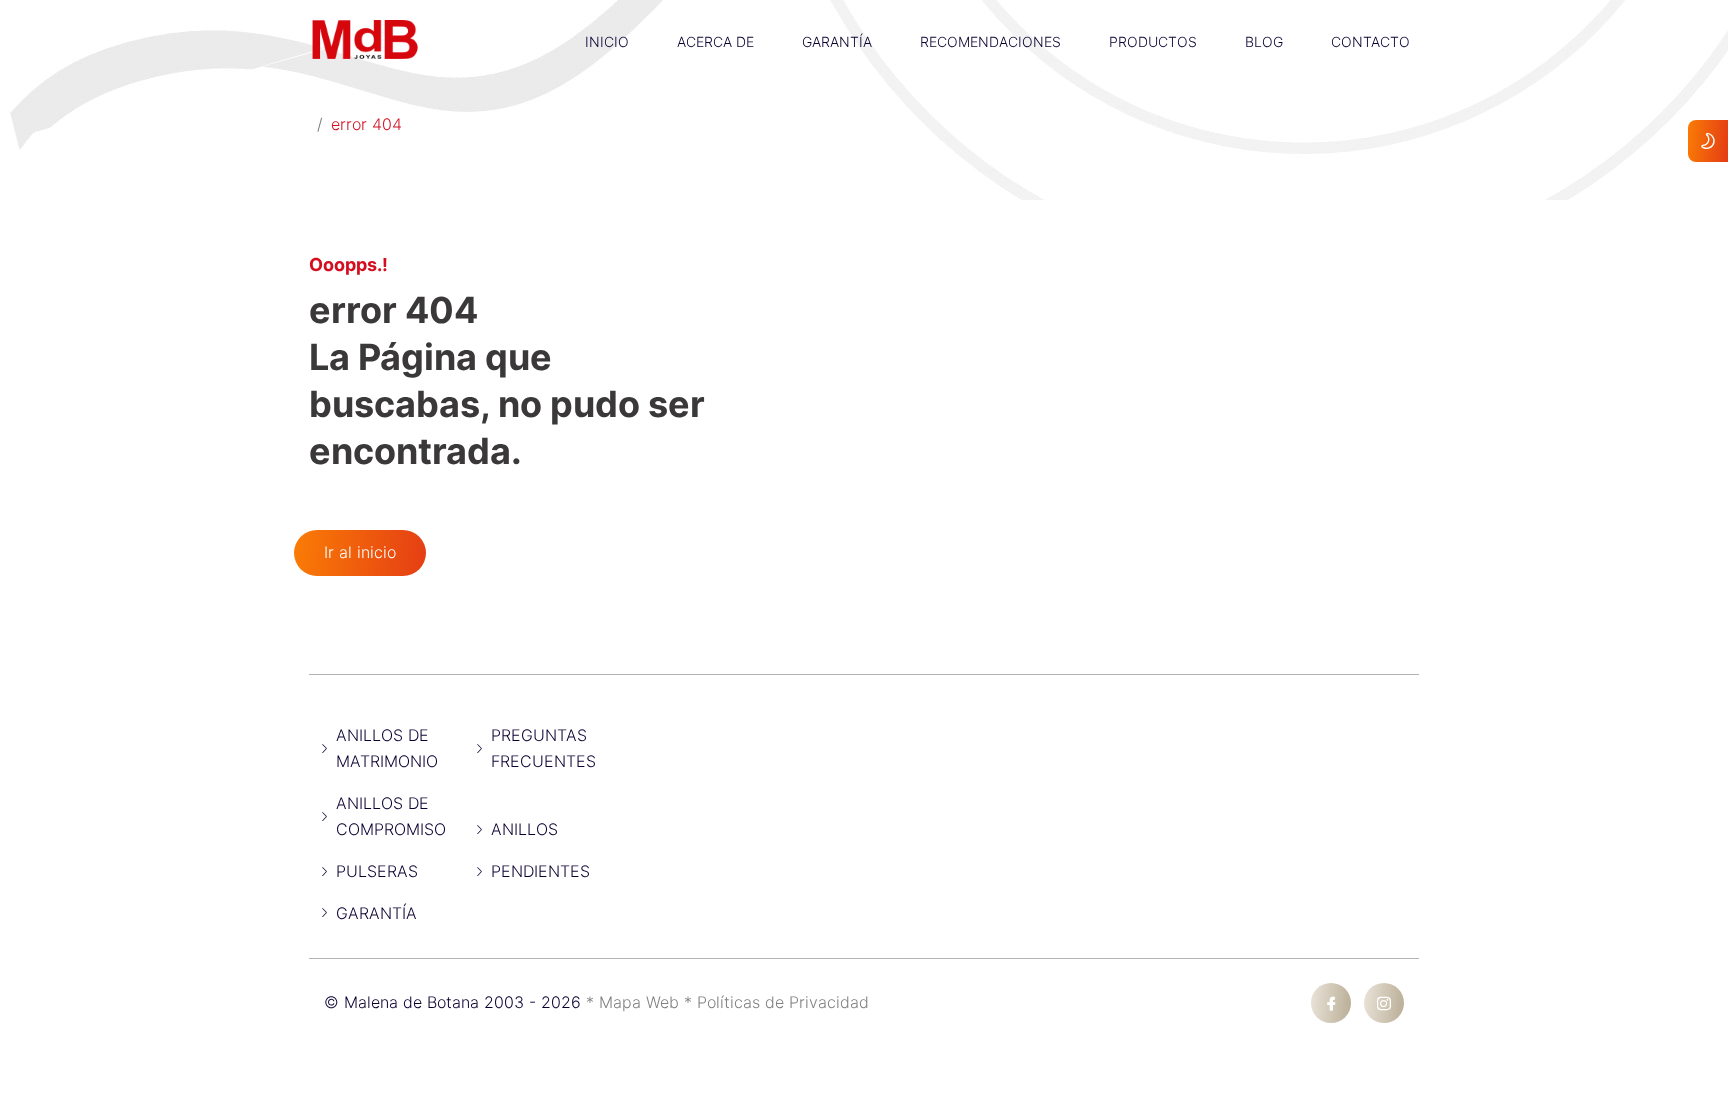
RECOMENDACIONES (990, 41)
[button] (607, 15)
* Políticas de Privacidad (776, 1002)
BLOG (1264, 41)
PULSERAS (377, 871)
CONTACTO (1370, 41)
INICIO (607, 41)
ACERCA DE (715, 41)
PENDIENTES (540, 871)
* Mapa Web (635, 1002)
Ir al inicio (360, 552)
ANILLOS (524, 829)
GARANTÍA (837, 41)
